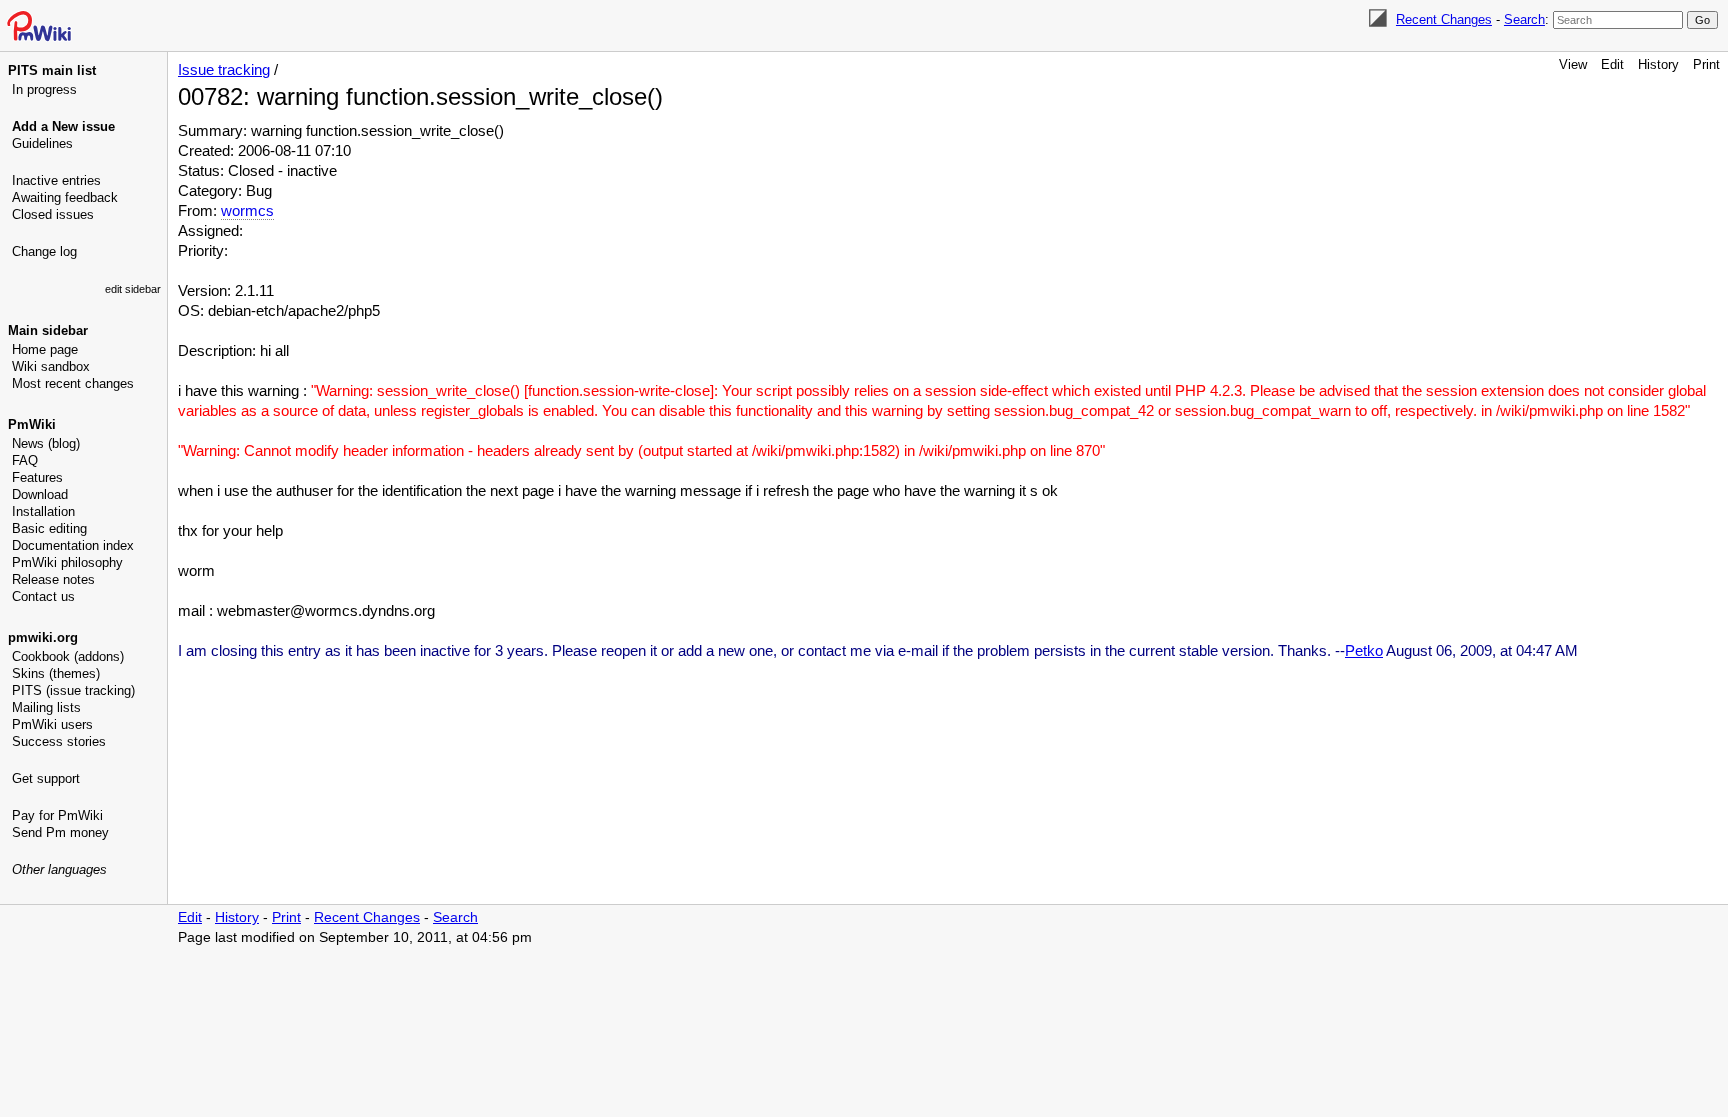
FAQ (25, 460)
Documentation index (73, 545)
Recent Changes (1444, 19)
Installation (43, 511)
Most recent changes (73, 383)
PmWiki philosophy (67, 562)
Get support (46, 778)
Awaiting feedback (65, 197)
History (1658, 64)
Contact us (43, 596)
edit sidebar (133, 289)
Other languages (59, 869)
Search (1524, 19)
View (1573, 64)
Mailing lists (46, 707)
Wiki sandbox (51, 366)
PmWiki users (52, 724)
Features (37, 477)
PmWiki (32, 424)
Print (1706, 64)
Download (40, 494)
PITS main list (52, 70)
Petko (1364, 650)
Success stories (59, 741)
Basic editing (49, 528)
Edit (1612, 64)
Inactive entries (56, 180)
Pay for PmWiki (57, 815)
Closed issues (53, 214)
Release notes (53, 579)
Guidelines (42, 143)
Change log (44, 251)
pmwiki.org (43, 637)
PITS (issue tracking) (73, 690)
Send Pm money (60, 832)
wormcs (247, 210)
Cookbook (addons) (68, 656)
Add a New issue (63, 126)
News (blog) (46, 443)
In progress (44, 89)
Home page (45, 349)
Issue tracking (224, 69)
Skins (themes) (56, 673)
